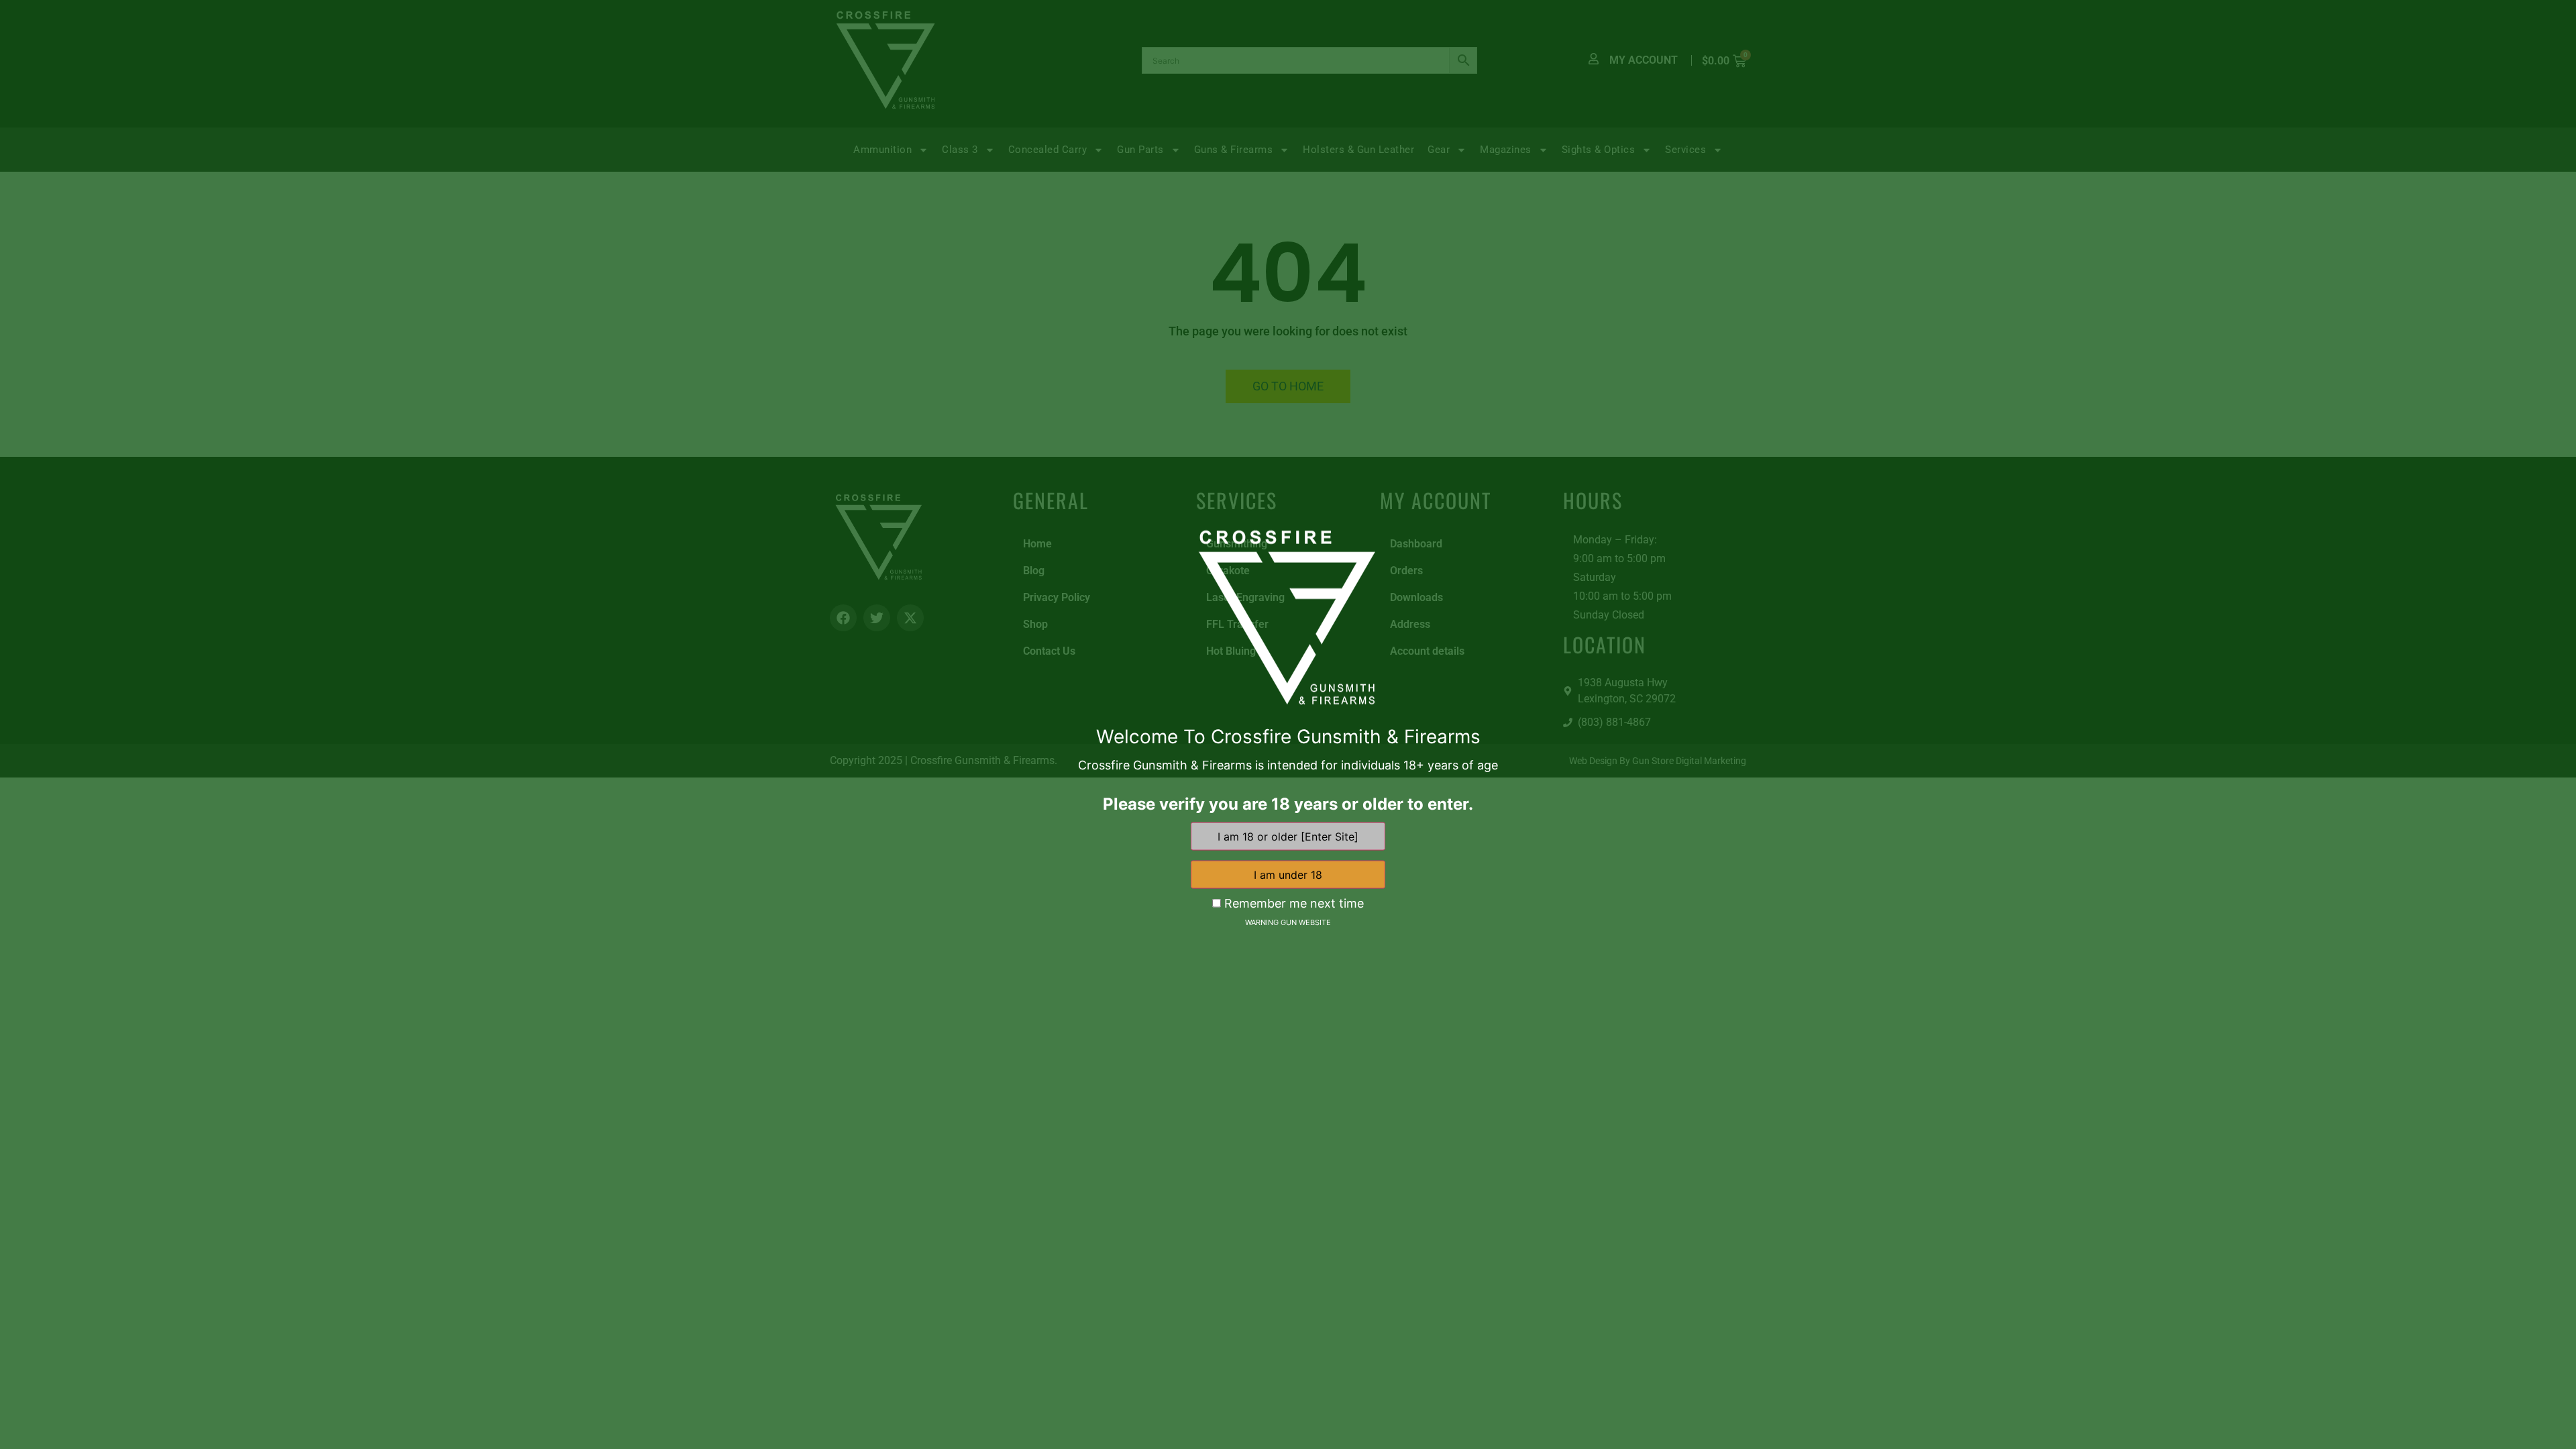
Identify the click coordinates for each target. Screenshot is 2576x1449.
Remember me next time (1292, 903)
